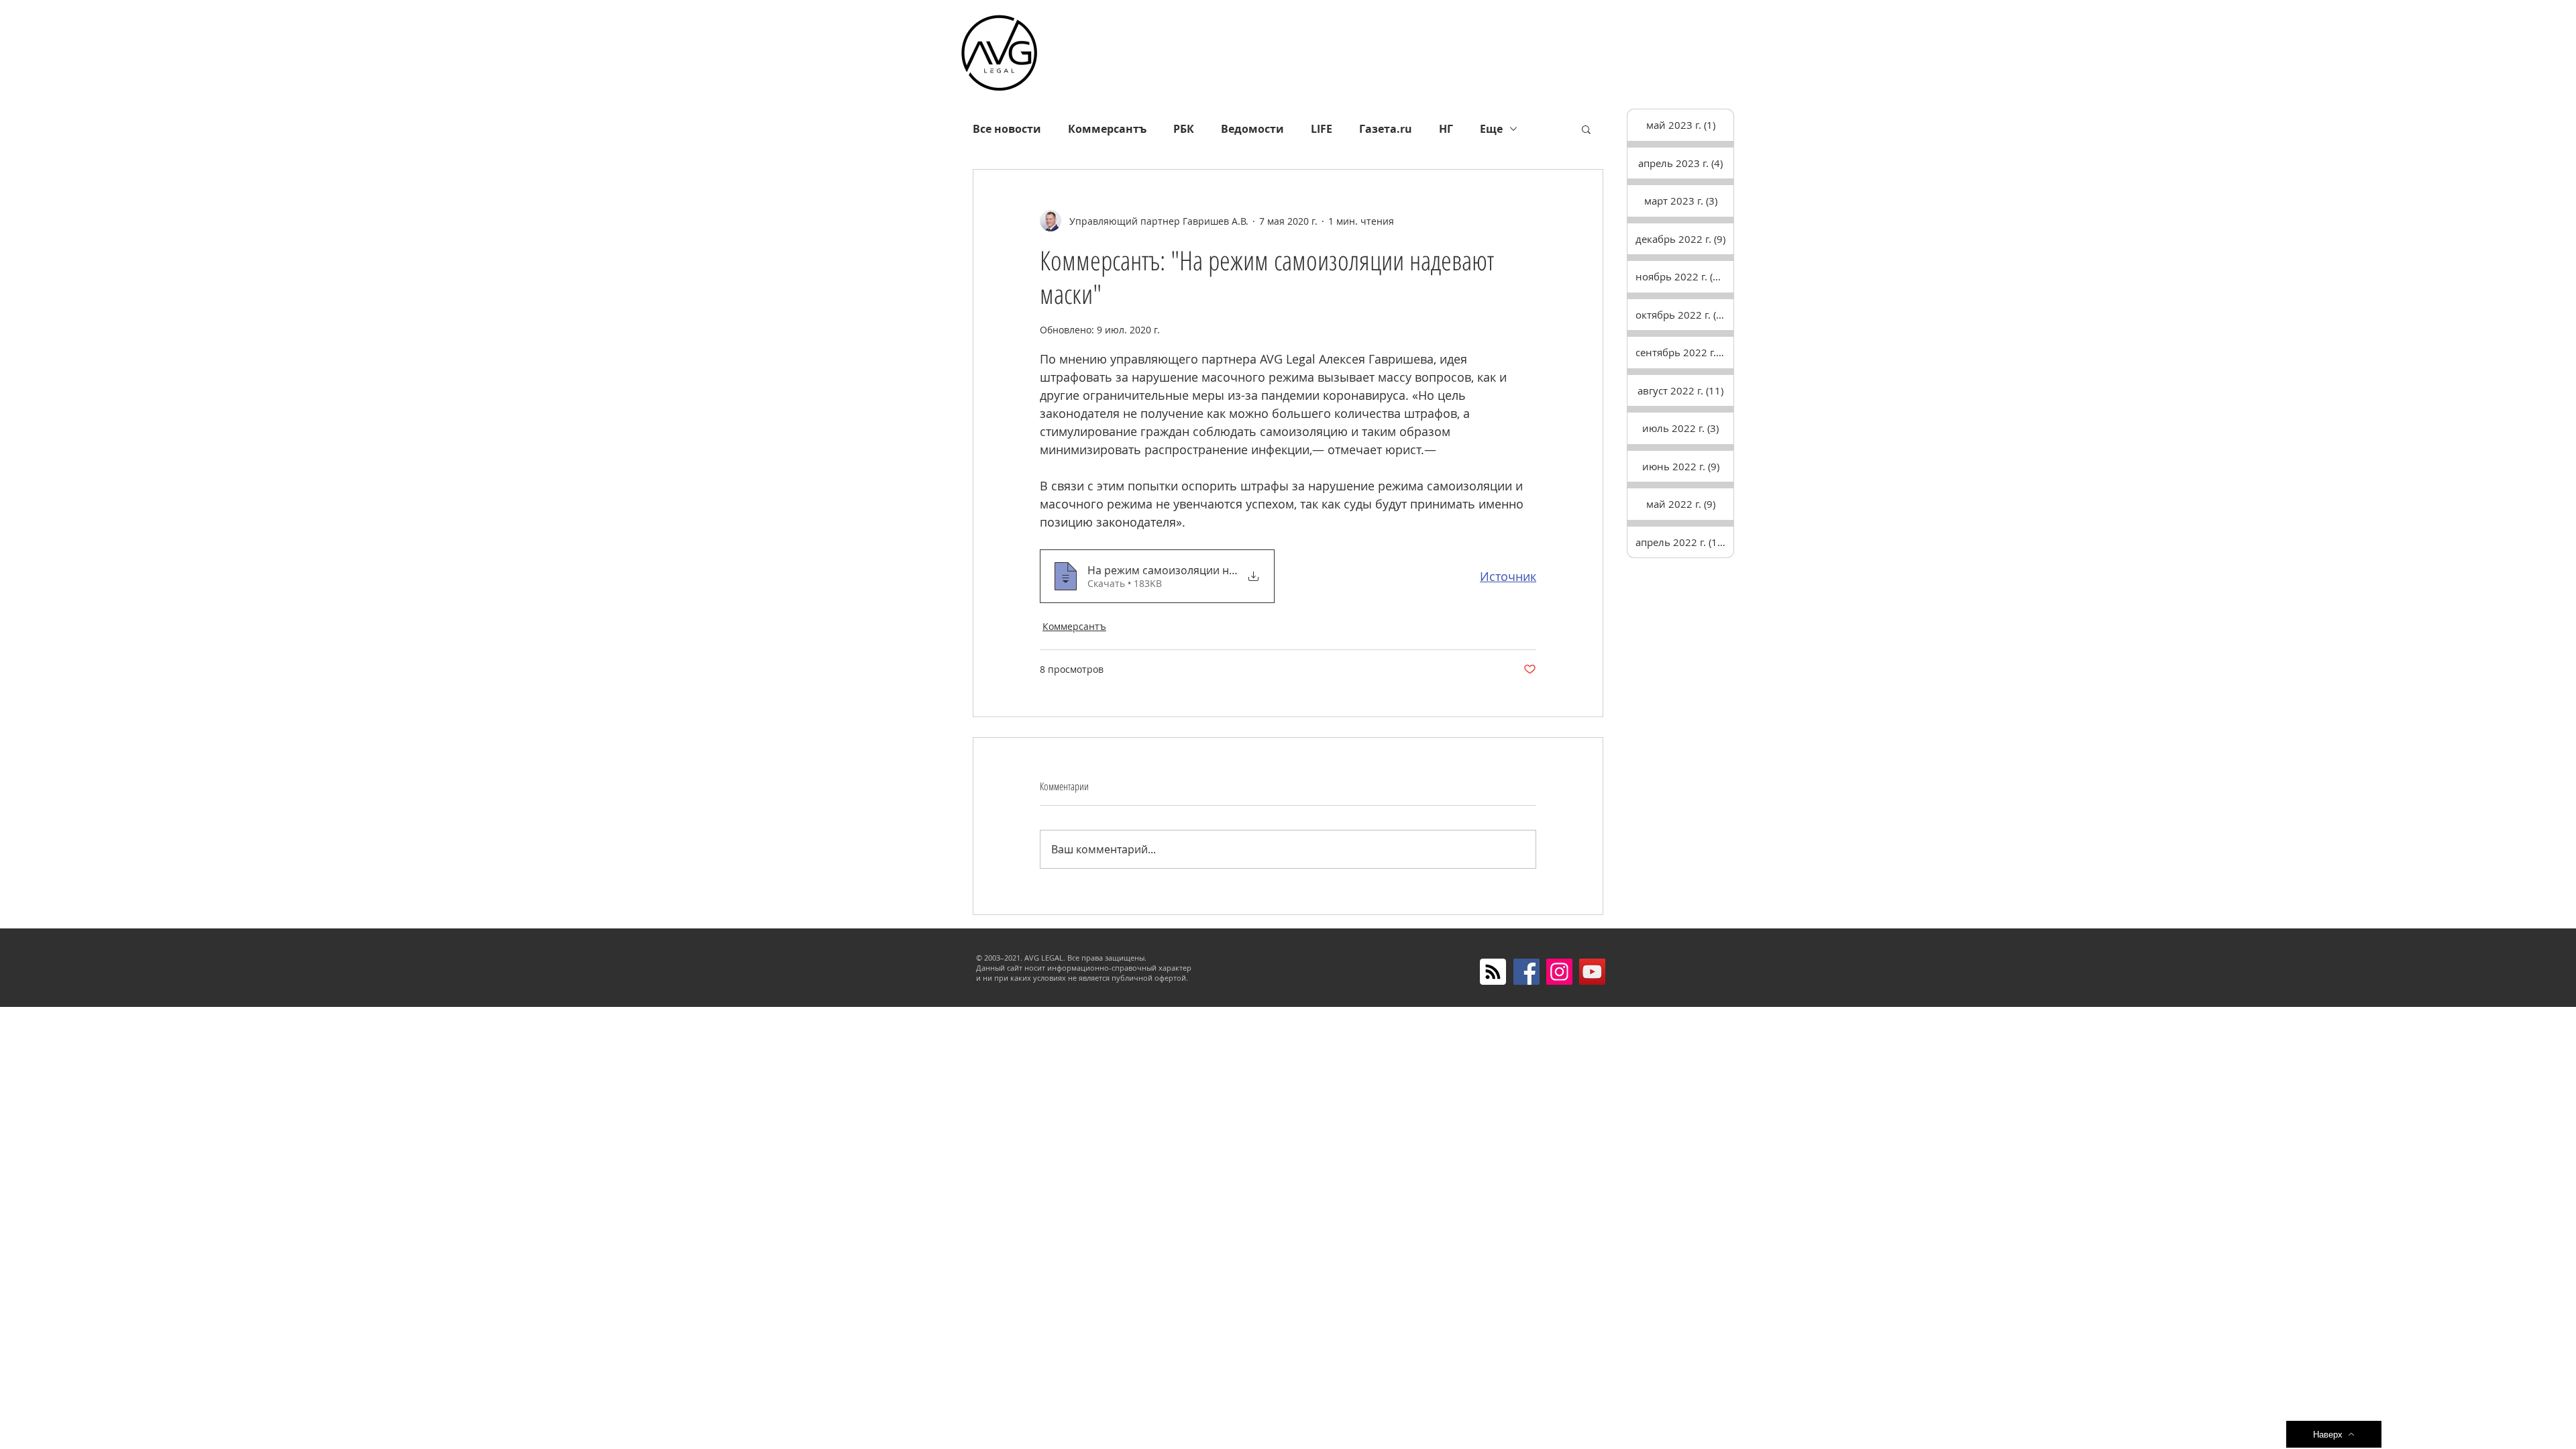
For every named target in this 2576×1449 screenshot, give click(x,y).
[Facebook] (1526, 972)
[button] (1586, 129)
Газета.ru (1386, 129)
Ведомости (1252, 129)
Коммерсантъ (1107, 129)
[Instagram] (1559, 972)
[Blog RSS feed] (1493, 972)
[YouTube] (1592, 972)
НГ (1446, 129)
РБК (1184, 129)
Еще (1491, 129)
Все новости (1007, 129)
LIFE (1322, 129)
